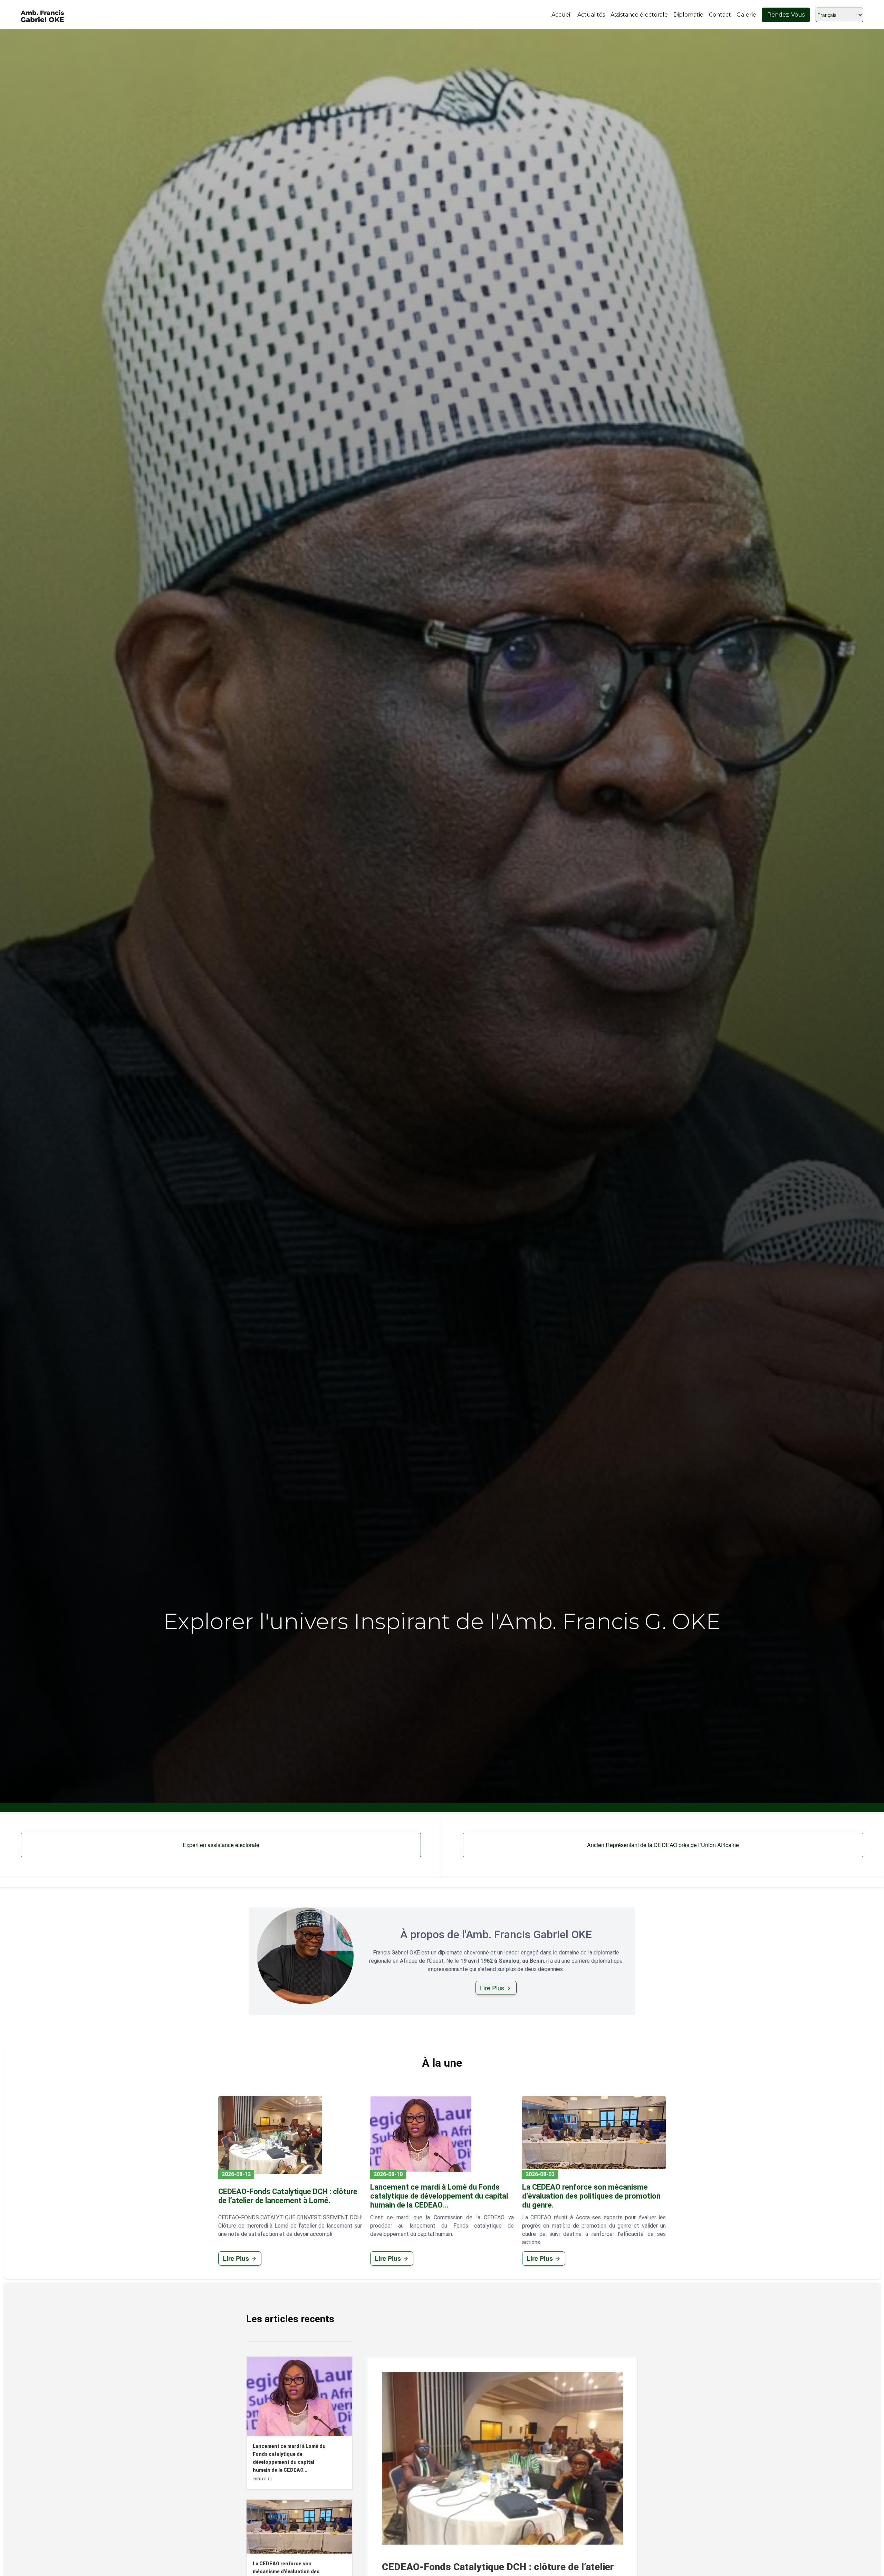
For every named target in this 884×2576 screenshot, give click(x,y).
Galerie (746, 15)
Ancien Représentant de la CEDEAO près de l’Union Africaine (663, 1845)
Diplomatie (688, 15)
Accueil (562, 15)
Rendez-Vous (786, 15)
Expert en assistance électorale (221, 1845)
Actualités (591, 15)
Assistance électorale (639, 15)
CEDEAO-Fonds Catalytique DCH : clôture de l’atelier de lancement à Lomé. (288, 2196)
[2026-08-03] (594, 2133)
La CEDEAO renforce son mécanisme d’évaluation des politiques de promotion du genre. (591, 2196)
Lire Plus (493, 1988)
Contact (720, 15)
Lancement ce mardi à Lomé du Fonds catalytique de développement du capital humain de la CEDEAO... (439, 2196)
